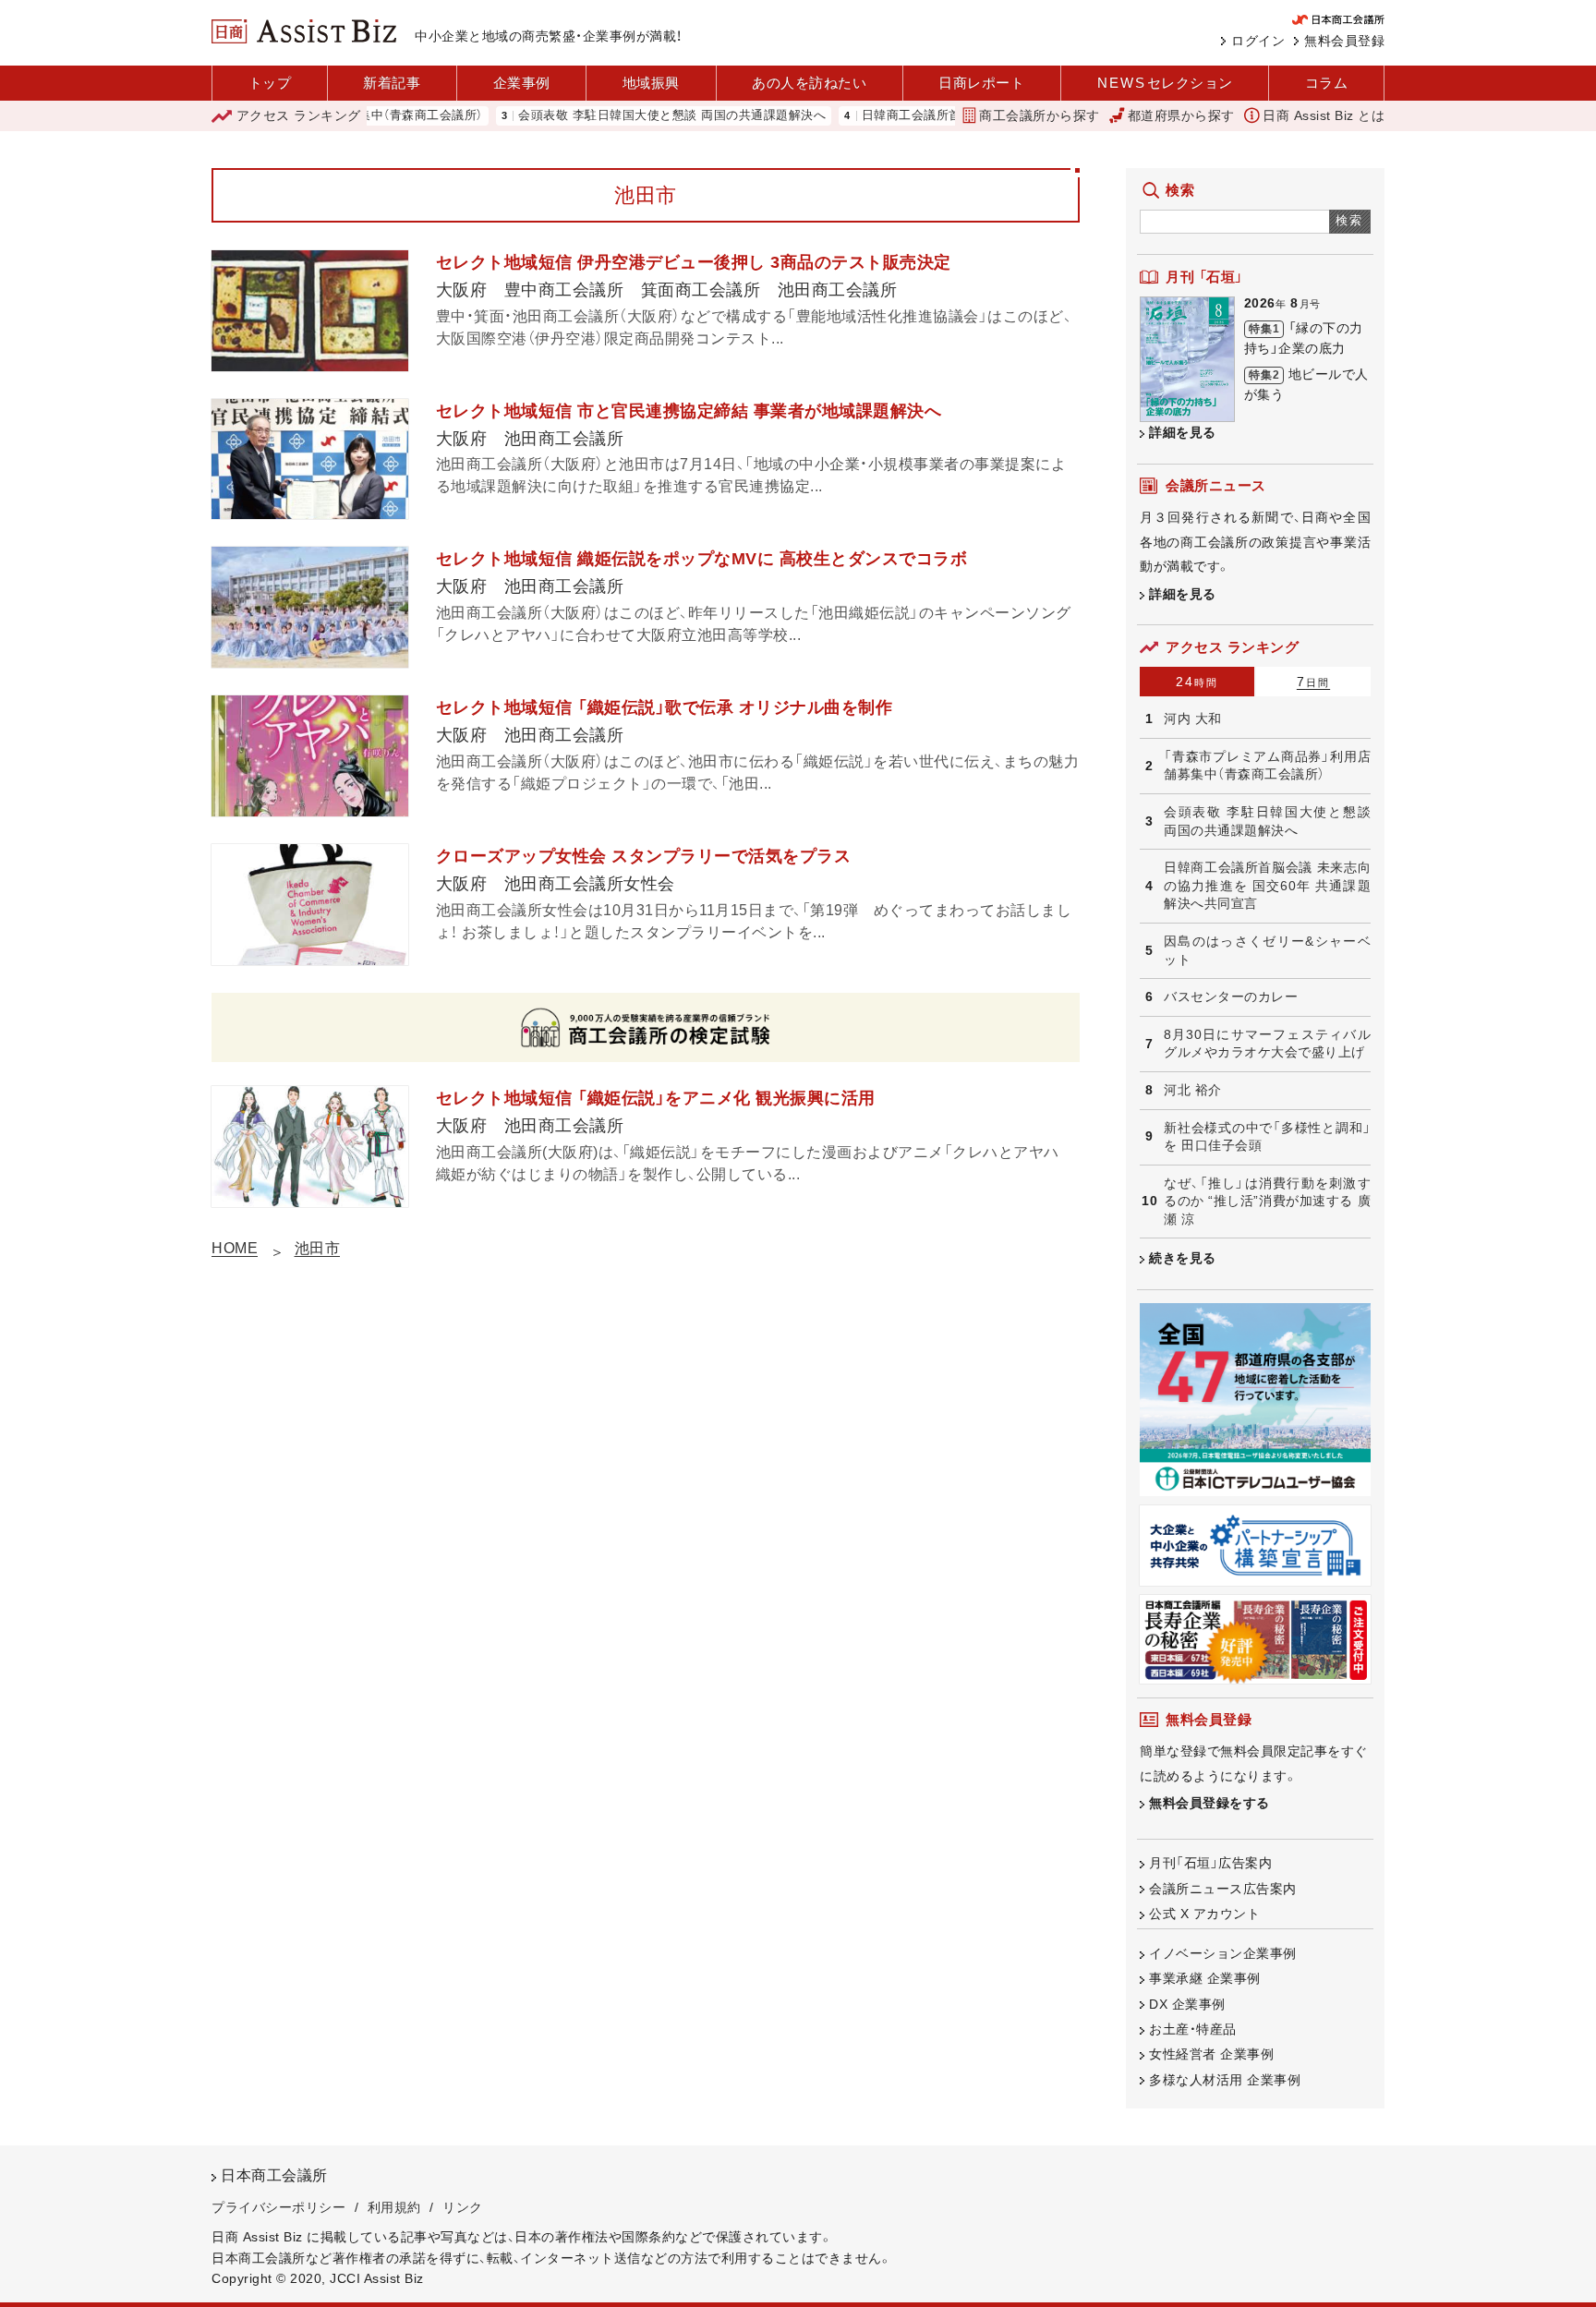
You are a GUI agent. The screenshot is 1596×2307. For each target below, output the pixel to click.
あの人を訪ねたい (809, 83)
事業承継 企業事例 (1205, 1978)
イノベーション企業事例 (1223, 1953)
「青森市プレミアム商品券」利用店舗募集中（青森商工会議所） (1267, 766)
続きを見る (1183, 1258)
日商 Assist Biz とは (1324, 115)
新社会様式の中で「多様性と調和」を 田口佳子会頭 (1267, 1137)
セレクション (1165, 83)
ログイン (1258, 41)
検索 (1350, 220)
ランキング (299, 115)
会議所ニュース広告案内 (1223, 1889)
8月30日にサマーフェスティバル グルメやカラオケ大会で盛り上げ (1267, 1044)
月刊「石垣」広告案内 (1210, 1863)
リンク (463, 2207)
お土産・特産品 (1193, 2029)
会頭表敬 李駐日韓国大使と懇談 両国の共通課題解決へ (615, 116)
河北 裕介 (1193, 1090)
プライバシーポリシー (278, 2207)
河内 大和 (1193, 719)
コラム (1327, 83)
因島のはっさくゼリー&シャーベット (1267, 950)
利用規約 (394, 2207)
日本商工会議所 (274, 2175)
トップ (270, 83)
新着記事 (392, 83)
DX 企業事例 (1187, 2004)
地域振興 (651, 83)
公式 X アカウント (1204, 1914)
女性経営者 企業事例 (1211, 2054)
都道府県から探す (1181, 115)
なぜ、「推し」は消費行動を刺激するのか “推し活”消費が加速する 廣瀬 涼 (1267, 1201)
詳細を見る (1183, 432)
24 (1197, 682)
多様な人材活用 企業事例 (1225, 2080)
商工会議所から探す (1040, 115)
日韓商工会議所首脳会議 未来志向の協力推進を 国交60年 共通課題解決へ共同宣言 (1267, 885)
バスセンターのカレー (1231, 996)
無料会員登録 (1344, 41)
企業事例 (522, 83)
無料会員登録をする (1209, 1803)
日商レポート (981, 83)
